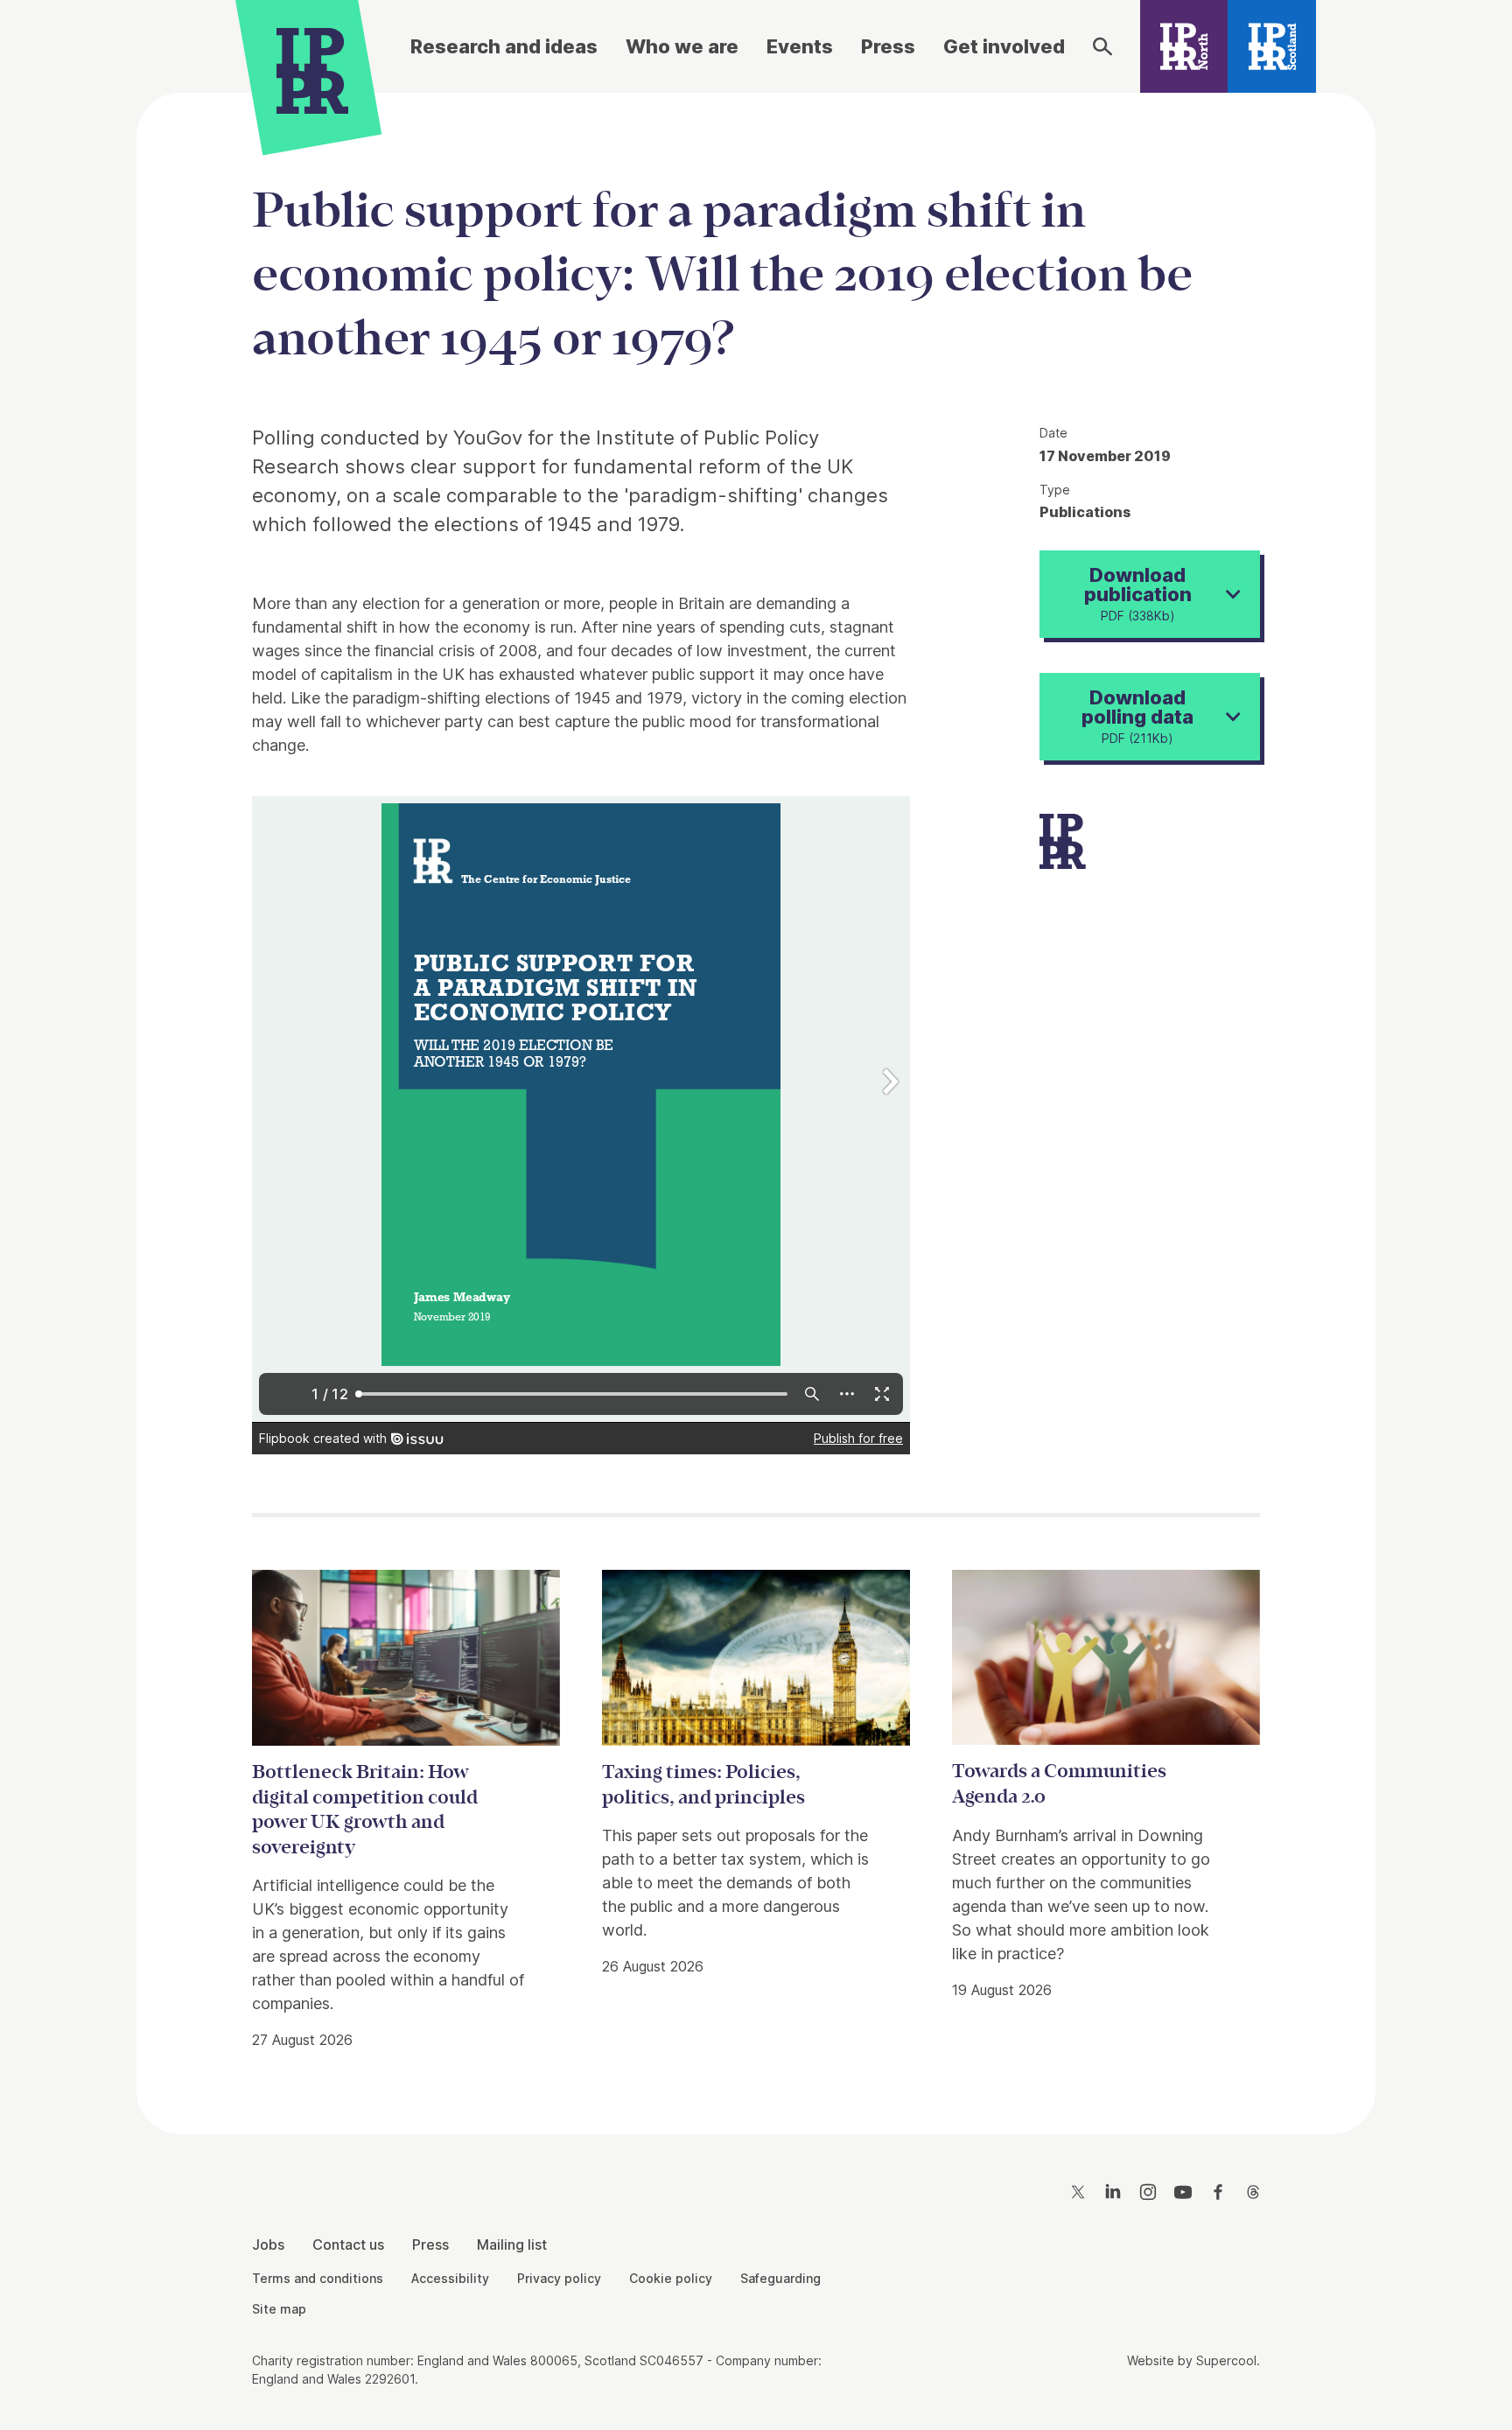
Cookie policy (671, 2278)
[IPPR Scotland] (1272, 46)
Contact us (348, 2244)
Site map (279, 2309)
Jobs (268, 2244)
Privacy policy (559, 2278)
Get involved (1004, 46)
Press (888, 46)
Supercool (1226, 2360)
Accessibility (450, 2278)
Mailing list (512, 2244)
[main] (756, 1099)
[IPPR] (312, 67)
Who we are (682, 46)
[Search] (1102, 46)
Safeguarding (780, 2278)
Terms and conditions (318, 2278)
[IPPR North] (1184, 46)
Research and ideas (504, 46)
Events (800, 46)
